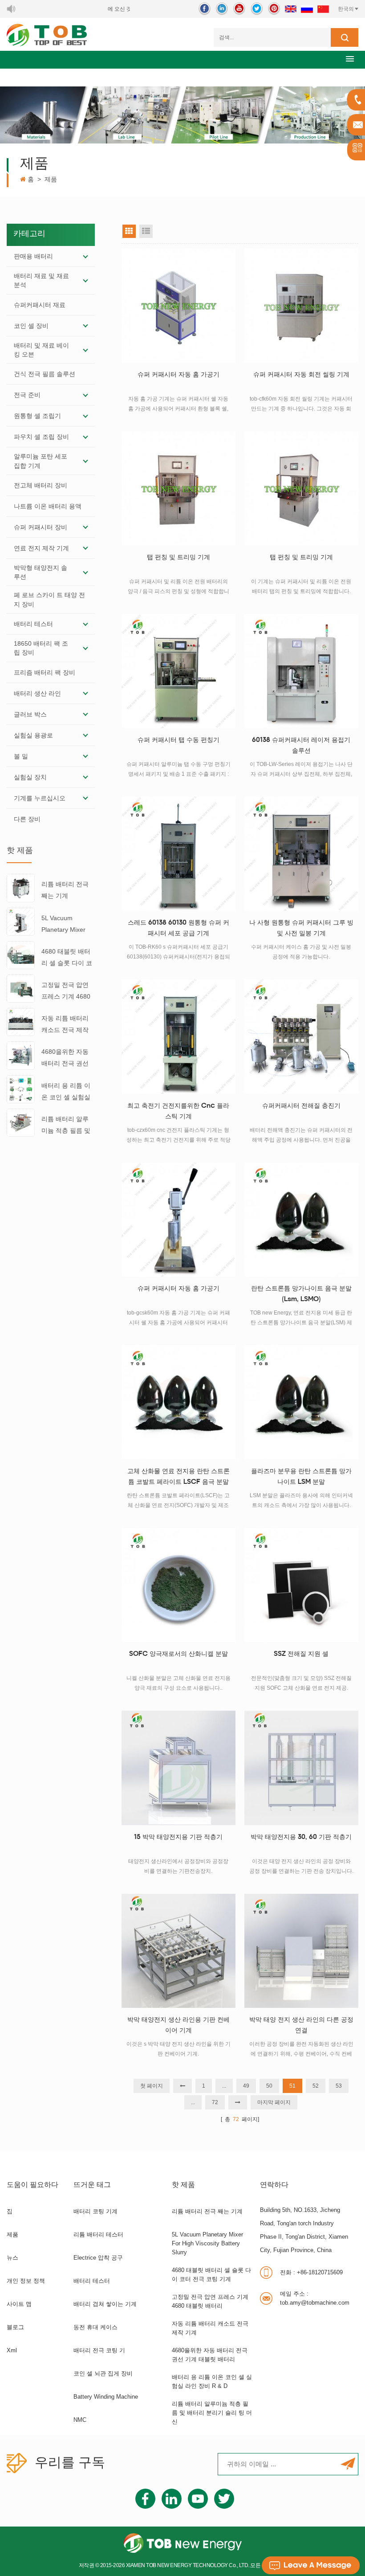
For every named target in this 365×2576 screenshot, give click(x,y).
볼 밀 (21, 756)
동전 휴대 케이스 (95, 2327)
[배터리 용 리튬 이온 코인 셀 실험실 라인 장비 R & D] (21, 1089)
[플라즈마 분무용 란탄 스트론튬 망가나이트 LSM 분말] (301, 1402)
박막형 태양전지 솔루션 (41, 572)
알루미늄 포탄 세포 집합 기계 (41, 461)
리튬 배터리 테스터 (98, 2234)
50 (269, 2086)
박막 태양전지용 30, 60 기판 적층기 (301, 1837)
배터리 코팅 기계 (95, 2211)
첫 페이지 (152, 2086)
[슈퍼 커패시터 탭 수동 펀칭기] (178, 671)
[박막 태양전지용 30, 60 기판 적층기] (301, 1768)
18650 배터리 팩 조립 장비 (41, 648)
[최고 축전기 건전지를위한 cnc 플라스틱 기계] (178, 1036)
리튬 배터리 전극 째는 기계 (65, 890)
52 (316, 2086)
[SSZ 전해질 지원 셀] (301, 1585)
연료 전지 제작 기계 (41, 548)
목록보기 (146, 231)
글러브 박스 (30, 714)
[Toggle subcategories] (85, 256)
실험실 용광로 (33, 735)
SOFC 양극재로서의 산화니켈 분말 (178, 1654)
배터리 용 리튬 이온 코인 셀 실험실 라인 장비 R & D (66, 1092)
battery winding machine (106, 2397)
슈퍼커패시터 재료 (40, 305)
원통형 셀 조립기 (37, 416)
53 (339, 2086)
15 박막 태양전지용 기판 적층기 (178, 1837)
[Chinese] (323, 9)
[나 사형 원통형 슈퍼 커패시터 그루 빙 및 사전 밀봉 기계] (301, 854)
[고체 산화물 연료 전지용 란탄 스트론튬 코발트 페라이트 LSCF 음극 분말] (178, 1402)
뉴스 (12, 2258)
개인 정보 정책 (26, 2281)
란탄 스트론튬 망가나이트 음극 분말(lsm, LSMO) (301, 1294)
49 (246, 2086)
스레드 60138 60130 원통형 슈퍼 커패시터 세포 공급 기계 (178, 928)
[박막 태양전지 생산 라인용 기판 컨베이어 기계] (178, 1951)
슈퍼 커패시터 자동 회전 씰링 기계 (301, 375)
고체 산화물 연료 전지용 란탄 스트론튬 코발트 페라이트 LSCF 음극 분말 (178, 1477)
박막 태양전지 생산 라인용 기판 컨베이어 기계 (178, 2025)
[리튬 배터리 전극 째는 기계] (21, 888)
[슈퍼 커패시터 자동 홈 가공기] (178, 305)
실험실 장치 (30, 777)
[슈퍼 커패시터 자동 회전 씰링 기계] (301, 305)
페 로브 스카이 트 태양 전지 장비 (49, 599)
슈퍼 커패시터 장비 (41, 527)
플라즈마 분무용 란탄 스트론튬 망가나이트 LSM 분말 (301, 1477)
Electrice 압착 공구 (98, 2258)
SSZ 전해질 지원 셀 (301, 1654)
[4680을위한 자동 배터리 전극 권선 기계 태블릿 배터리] (21, 1055)
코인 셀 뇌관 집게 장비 (103, 2373)
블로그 (15, 2327)
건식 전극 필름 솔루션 (45, 374)
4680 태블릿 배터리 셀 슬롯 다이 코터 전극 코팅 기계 (67, 958)
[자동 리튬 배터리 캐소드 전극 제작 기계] (21, 1022)
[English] (291, 9)
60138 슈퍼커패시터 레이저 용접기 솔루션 (301, 746)
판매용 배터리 (33, 256)
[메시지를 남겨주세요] (311, 2565)
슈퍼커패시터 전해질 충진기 (301, 1106)
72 (215, 2102)
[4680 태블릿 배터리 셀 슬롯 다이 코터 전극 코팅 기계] (21, 954)
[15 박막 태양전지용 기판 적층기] (178, 1768)
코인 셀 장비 (31, 326)
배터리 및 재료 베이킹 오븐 (41, 350)
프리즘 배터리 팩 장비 (45, 672)
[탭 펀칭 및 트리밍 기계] (178, 488)
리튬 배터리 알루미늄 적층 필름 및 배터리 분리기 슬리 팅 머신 (66, 1126)
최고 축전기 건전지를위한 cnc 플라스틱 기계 (178, 1112)
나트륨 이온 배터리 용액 (48, 506)
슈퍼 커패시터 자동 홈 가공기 (178, 375)
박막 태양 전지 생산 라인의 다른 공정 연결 (301, 2025)
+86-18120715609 (311, 2272)
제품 (12, 2234)
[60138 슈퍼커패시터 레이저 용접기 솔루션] (301, 671)
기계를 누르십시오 (40, 798)
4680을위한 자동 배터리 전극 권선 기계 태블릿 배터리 (65, 1059)
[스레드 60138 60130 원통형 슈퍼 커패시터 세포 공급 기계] (178, 854)
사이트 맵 (19, 2304)
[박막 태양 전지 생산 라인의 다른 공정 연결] (301, 1951)
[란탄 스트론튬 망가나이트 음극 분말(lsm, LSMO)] (301, 1220)
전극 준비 (27, 395)
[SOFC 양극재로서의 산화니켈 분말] (178, 1585)
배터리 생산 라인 (37, 693)
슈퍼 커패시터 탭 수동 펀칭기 (178, 740)
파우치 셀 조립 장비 (41, 437)
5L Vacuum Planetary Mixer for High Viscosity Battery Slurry (66, 925)
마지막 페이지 (274, 2102)
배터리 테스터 (33, 624)
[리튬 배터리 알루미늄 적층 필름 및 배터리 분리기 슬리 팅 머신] (21, 1122)
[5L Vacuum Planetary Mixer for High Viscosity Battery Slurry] (21, 921)
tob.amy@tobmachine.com (315, 2298)
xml (12, 2350)
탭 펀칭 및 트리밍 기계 (178, 558)
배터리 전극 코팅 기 (99, 2350)
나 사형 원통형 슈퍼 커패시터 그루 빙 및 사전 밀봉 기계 (301, 928)
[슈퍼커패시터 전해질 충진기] (301, 1036)
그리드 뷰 (129, 231)
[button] (350, 59)
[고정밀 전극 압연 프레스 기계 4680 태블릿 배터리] (21, 988)
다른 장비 (27, 819)
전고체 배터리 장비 (41, 485)
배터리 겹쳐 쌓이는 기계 (105, 2304)
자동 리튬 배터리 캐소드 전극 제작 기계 (65, 1025)
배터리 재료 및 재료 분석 (41, 280)
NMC (80, 2420)
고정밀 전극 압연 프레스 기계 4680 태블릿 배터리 (66, 992)
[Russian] (307, 9)
